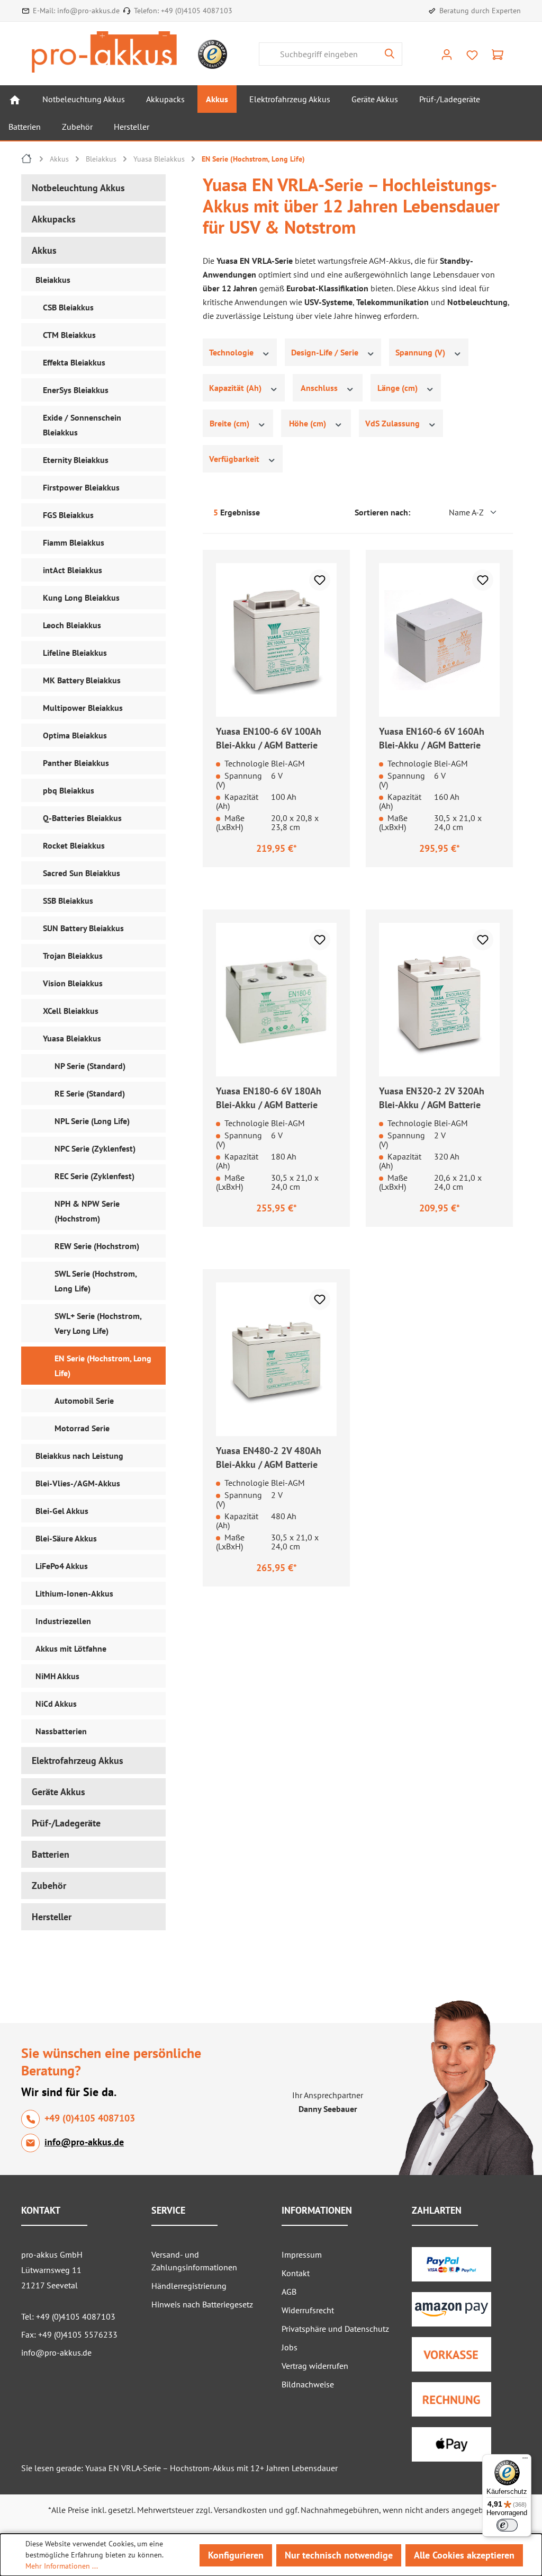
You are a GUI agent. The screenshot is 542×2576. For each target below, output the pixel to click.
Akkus (44, 250)
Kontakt (296, 2273)
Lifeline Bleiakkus (75, 653)
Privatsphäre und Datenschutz (335, 2329)
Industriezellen (63, 1621)
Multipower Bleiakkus (83, 708)
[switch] (507, 2525)
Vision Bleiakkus (73, 983)
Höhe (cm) (309, 423)
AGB (289, 2292)
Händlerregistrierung (189, 2286)
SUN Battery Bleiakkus (83, 928)
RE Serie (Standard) (90, 1093)
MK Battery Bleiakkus (82, 680)
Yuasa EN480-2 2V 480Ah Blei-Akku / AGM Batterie (269, 1458)
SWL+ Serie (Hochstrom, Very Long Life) (98, 1323)
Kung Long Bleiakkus (81, 598)
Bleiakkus (53, 280)
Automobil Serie (84, 1401)
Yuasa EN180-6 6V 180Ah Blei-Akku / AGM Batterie (269, 1098)
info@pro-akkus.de (88, 11)
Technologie (232, 352)
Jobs (290, 2347)
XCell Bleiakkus (71, 1011)
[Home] (15, 99)
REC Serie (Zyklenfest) (94, 1176)
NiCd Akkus (56, 1704)
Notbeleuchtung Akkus (78, 188)
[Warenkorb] (498, 54)
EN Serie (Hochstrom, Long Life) (103, 1366)
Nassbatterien (61, 1731)
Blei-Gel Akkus (62, 1511)
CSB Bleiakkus (68, 307)
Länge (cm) (399, 388)
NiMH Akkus (57, 1676)
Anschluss (320, 388)
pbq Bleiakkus (69, 790)
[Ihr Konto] (447, 54)
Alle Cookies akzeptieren (464, 2555)
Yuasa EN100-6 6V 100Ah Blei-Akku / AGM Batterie (269, 738)
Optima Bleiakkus (75, 735)
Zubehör (49, 1886)
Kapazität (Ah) (236, 388)
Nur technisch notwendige (339, 2555)
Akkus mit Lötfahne (71, 1648)
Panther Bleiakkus (76, 763)
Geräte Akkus (58, 1792)
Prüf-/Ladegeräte (66, 1823)
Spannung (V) (421, 352)
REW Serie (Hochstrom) (97, 1246)
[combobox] (318, 54)
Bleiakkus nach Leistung (79, 1456)
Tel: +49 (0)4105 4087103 (68, 2316)
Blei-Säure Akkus (66, 1538)
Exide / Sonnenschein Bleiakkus (82, 425)
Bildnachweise (308, 2384)
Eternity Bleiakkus (76, 460)
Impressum (302, 2254)
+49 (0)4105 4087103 (197, 11)
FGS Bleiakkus (68, 515)
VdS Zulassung (394, 423)
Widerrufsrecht (308, 2310)
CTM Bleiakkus (69, 335)
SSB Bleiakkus (68, 901)
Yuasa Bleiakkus (72, 1038)
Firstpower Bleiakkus (81, 487)
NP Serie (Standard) (90, 1066)
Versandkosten (240, 2510)
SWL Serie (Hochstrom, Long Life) (96, 1281)
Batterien (51, 1854)
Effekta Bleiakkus (74, 362)
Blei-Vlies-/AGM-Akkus (78, 1483)
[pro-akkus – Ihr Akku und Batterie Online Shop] (104, 52)
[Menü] (525, 2461)
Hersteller (52, 1917)
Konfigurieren (236, 2555)
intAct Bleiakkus (73, 570)
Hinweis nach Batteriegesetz (202, 2304)
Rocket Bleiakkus (74, 845)
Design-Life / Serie (326, 352)
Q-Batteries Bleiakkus (82, 818)
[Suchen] (390, 54)
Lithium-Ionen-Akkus (74, 1593)
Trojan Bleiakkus (73, 956)
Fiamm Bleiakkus (74, 542)
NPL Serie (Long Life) (92, 1121)
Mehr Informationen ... (62, 2566)
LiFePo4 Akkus (62, 1566)
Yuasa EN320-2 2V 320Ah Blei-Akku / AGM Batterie (432, 1098)
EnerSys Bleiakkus (76, 390)
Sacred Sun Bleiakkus (82, 873)
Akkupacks (54, 219)
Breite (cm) (231, 423)
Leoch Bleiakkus (72, 625)
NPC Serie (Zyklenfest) (95, 1148)
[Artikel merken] (320, 580)
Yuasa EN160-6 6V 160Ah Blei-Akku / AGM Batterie (432, 738)
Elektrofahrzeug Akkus (78, 1761)
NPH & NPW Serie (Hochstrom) (87, 1211)
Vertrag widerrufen (315, 2366)
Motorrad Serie (82, 1428)
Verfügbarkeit (235, 459)
